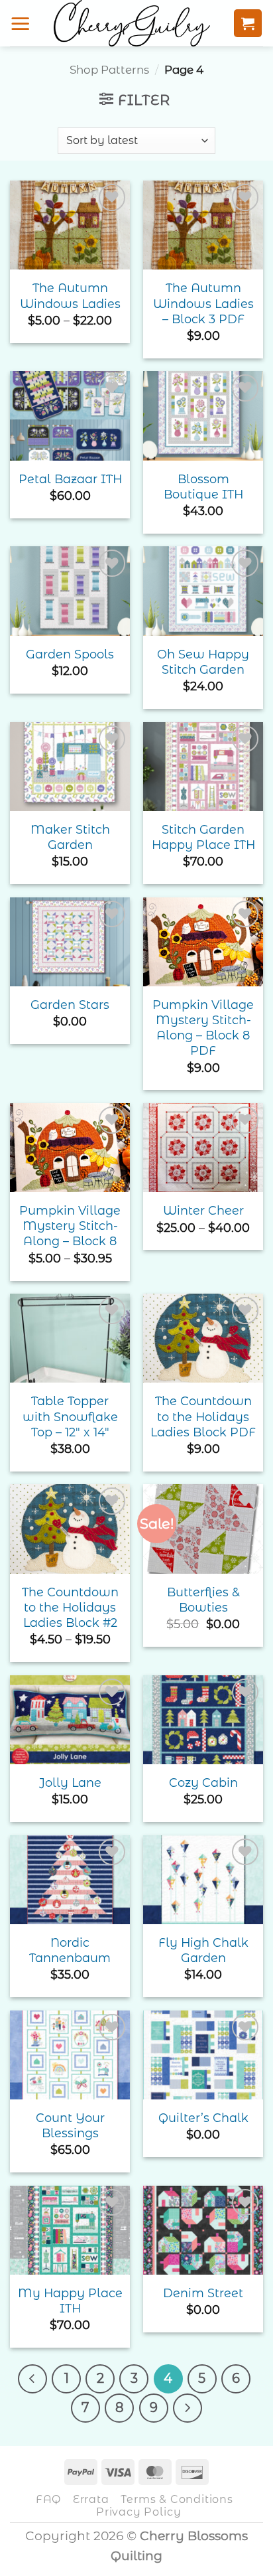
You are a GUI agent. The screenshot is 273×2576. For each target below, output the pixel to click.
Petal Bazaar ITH (70, 479)
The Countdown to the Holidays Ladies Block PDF (203, 1416)
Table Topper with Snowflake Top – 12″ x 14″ (70, 1416)
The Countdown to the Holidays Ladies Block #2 (70, 1607)
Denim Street (203, 2293)
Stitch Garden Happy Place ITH (203, 837)
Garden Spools (70, 654)
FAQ (48, 2499)
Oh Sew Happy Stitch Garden (203, 662)
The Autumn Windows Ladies (70, 295)
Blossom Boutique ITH (203, 487)
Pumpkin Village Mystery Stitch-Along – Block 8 (70, 1226)
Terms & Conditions (177, 2499)
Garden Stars (70, 1005)
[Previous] (32, 2379)
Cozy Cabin (203, 1782)
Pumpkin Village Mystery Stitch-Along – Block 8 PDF (203, 1027)
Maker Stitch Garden (70, 837)
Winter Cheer (203, 1210)
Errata (91, 2499)
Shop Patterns (109, 70)
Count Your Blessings (70, 2125)
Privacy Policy (138, 2512)
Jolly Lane (70, 1782)
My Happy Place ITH (70, 2301)
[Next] (188, 2408)
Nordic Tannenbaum (70, 1950)
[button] (21, 23)
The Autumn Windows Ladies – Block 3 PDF (203, 303)
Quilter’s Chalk (203, 2118)
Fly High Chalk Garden (203, 1950)
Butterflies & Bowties (203, 1600)
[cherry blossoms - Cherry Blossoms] (132, 23)
